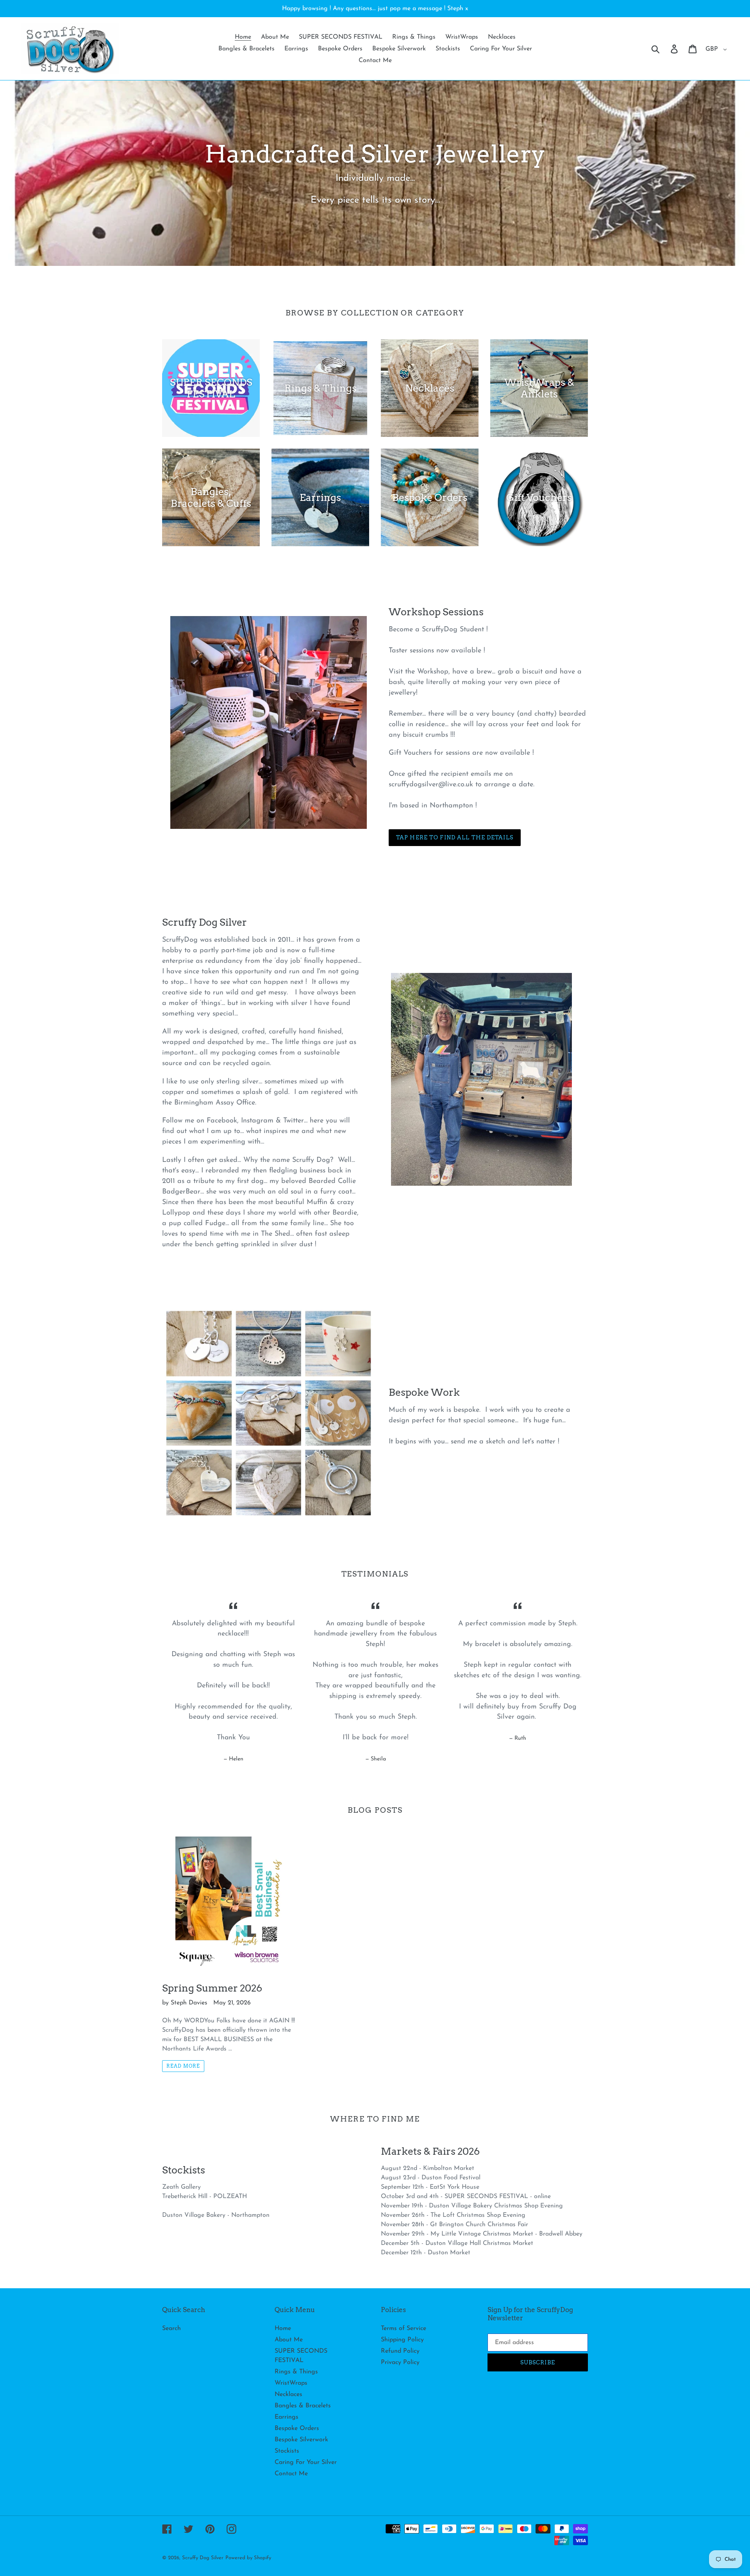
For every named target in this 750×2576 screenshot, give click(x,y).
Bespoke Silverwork (301, 2440)
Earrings (287, 2417)
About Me (289, 2340)
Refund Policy (400, 2351)
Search (171, 2328)
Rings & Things (296, 2372)
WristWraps (291, 2383)
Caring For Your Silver (306, 2462)
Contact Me (291, 2474)
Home (283, 2328)
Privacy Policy (400, 2362)
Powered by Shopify (248, 2558)
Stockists (287, 2451)
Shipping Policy (402, 2340)
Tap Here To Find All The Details (455, 837)
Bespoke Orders (297, 2428)
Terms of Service (404, 2328)
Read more (183, 2066)
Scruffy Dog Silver (203, 2558)
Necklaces (288, 2394)
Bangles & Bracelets (303, 2406)
